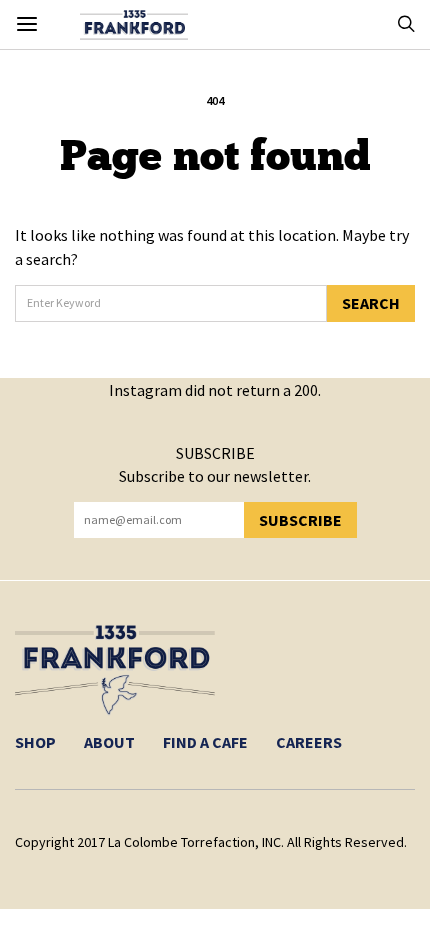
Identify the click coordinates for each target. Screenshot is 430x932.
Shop (35, 742)
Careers (309, 742)
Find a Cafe (205, 742)
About (109, 742)
